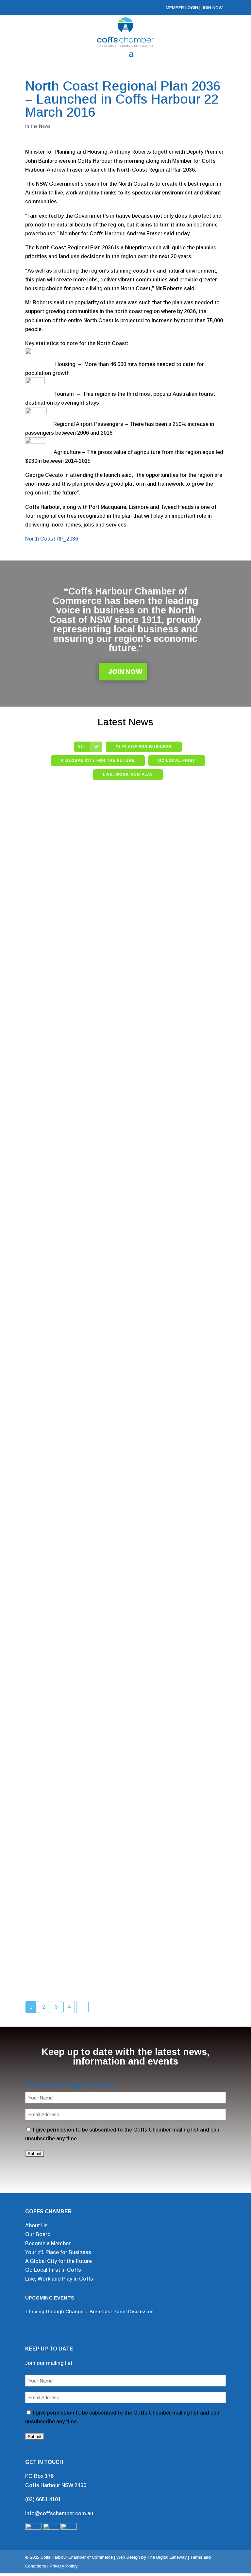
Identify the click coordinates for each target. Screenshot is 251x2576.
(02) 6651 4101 (43, 2499)
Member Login (182, 8)
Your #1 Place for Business (58, 2252)
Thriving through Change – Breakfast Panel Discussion (89, 2311)
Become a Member (48, 2243)
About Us (36, 2225)
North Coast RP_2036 (52, 539)
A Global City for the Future (59, 2261)
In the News (38, 126)
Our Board (38, 2234)
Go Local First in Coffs (53, 2270)
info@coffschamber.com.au (59, 2513)
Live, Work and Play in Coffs (59, 2279)
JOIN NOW (212, 8)
